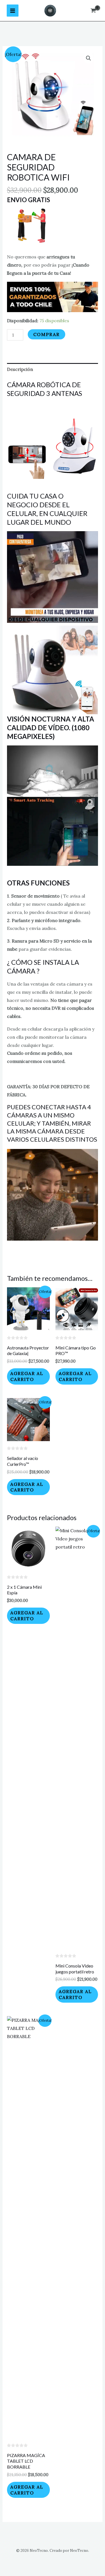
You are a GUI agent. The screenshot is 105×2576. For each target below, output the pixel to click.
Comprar (46, 334)
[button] (88, 58)
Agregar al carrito (27, 1376)
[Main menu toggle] (13, 10)
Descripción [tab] (20, 369)
